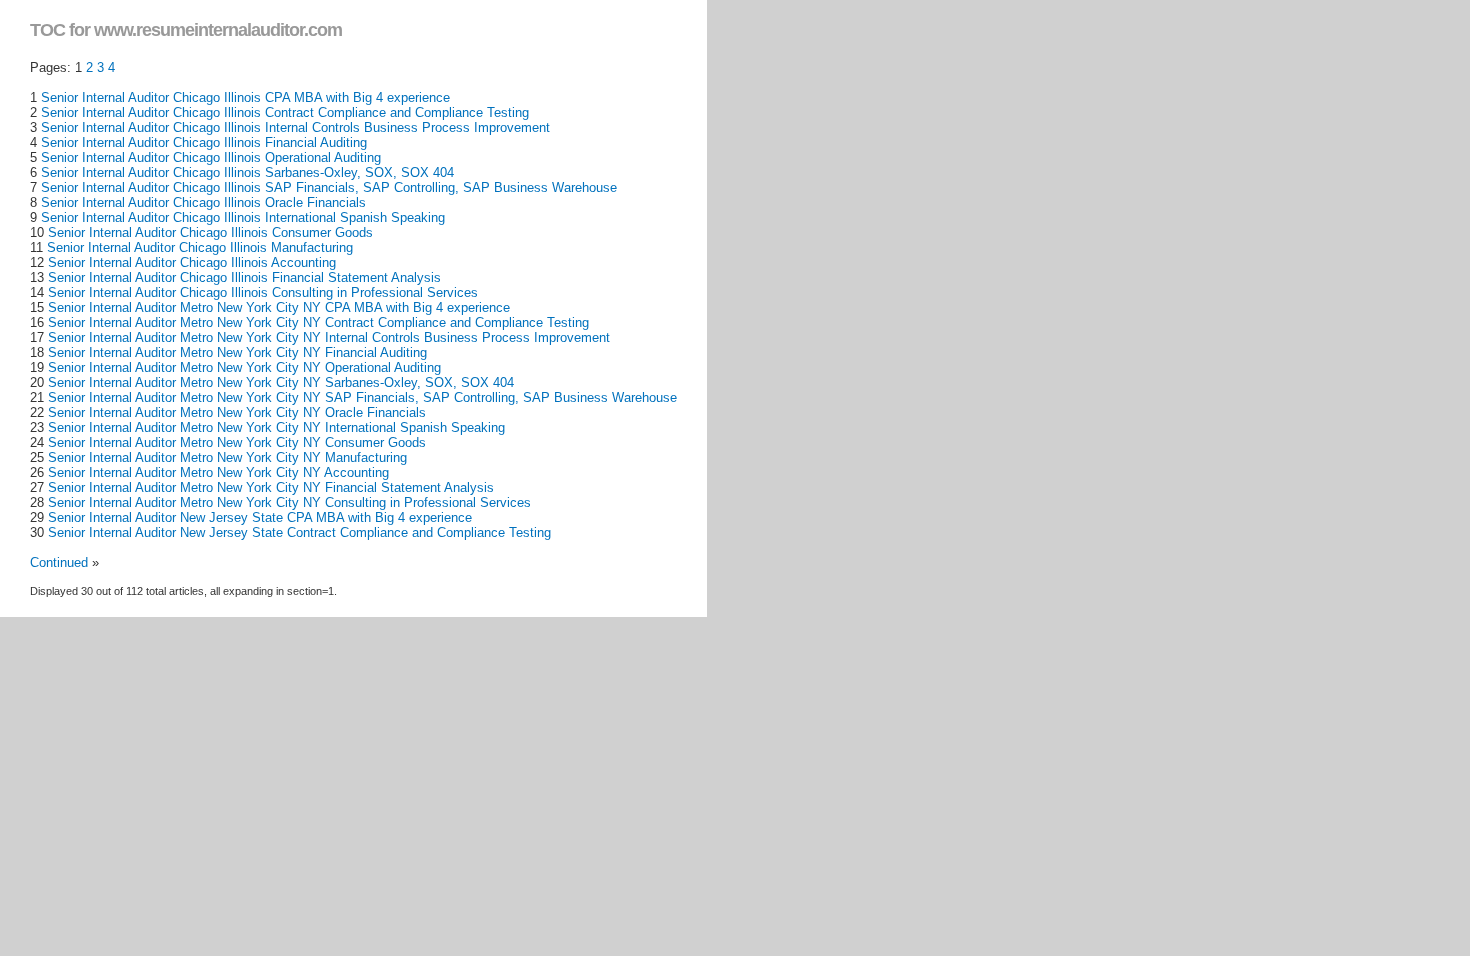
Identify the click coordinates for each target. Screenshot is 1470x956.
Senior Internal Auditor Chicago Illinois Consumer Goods (210, 232)
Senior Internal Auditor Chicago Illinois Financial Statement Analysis (244, 277)
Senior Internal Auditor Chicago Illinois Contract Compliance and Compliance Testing (285, 112)
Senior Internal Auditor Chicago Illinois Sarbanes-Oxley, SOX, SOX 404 (247, 172)
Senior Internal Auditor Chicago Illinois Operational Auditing (211, 157)
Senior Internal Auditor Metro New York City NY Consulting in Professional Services (289, 502)
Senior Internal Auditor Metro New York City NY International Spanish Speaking (276, 427)
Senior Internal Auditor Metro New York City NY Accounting (218, 472)
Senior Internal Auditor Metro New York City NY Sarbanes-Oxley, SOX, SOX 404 (281, 382)
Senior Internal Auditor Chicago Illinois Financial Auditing (204, 142)
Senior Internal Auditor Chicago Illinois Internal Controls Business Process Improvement (295, 127)
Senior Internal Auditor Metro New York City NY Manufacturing (227, 457)
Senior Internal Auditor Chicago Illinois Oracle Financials (203, 202)
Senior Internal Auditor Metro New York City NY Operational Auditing (244, 367)
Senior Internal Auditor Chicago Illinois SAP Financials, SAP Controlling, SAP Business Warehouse (329, 187)
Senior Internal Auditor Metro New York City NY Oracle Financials (237, 412)
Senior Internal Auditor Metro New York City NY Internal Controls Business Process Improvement (329, 337)
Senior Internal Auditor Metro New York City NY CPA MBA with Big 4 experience (279, 307)
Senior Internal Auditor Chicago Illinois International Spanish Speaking (243, 217)
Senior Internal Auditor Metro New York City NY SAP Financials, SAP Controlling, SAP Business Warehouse (362, 397)
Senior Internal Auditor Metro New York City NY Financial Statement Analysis (271, 487)
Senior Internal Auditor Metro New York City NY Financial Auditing (237, 352)
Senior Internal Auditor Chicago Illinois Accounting (192, 262)
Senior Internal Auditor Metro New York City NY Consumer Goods (237, 442)
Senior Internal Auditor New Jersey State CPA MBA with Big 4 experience (260, 517)
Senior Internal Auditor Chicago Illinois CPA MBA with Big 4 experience (245, 97)
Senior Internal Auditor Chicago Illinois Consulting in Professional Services (263, 292)
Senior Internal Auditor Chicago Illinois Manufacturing (200, 247)
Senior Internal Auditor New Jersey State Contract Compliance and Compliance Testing (299, 532)
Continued (59, 562)
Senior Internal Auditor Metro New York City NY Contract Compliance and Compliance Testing (318, 322)
